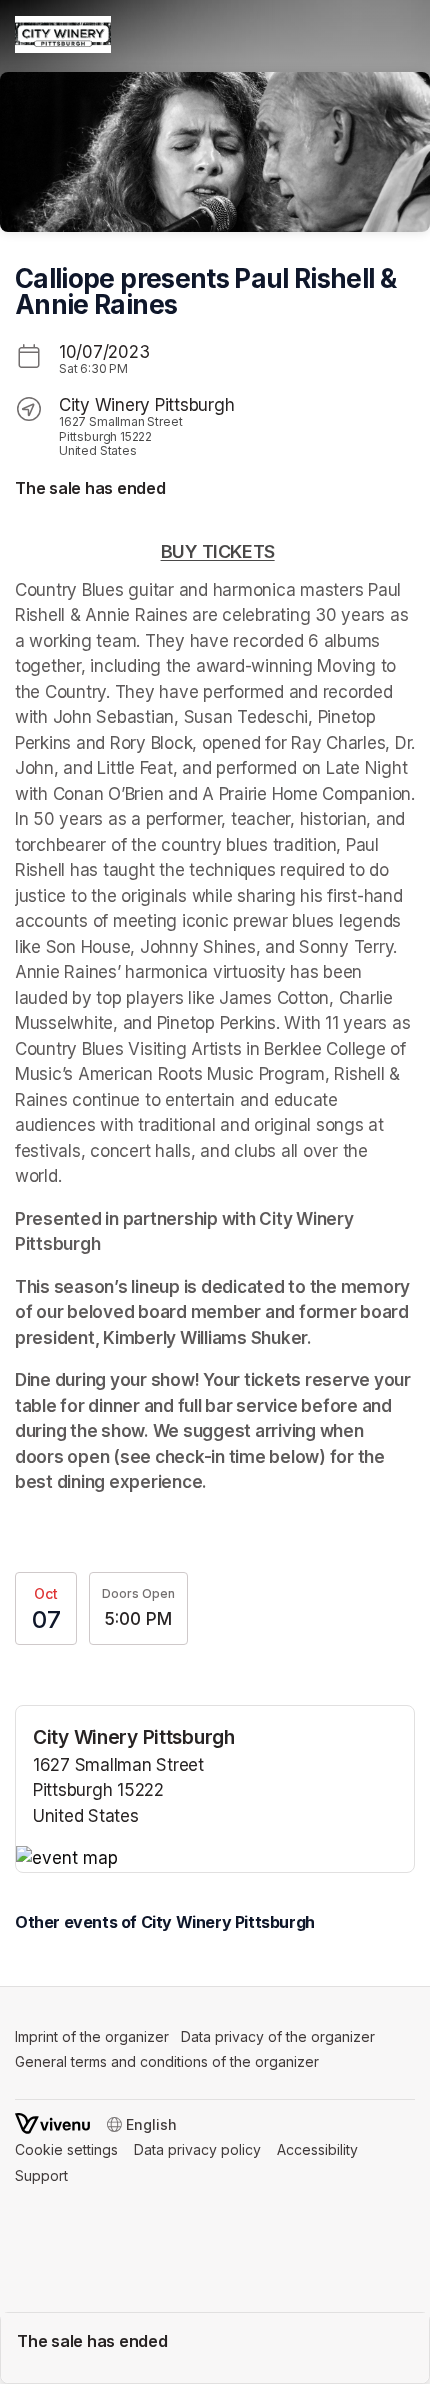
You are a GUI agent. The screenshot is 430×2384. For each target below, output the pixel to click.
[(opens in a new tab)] (215, 1859)
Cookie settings (66, 2149)
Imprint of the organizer (92, 2036)
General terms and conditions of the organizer (167, 2061)
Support (41, 2175)
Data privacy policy (197, 2149)
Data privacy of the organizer (278, 2036)
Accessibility (317, 2149)
